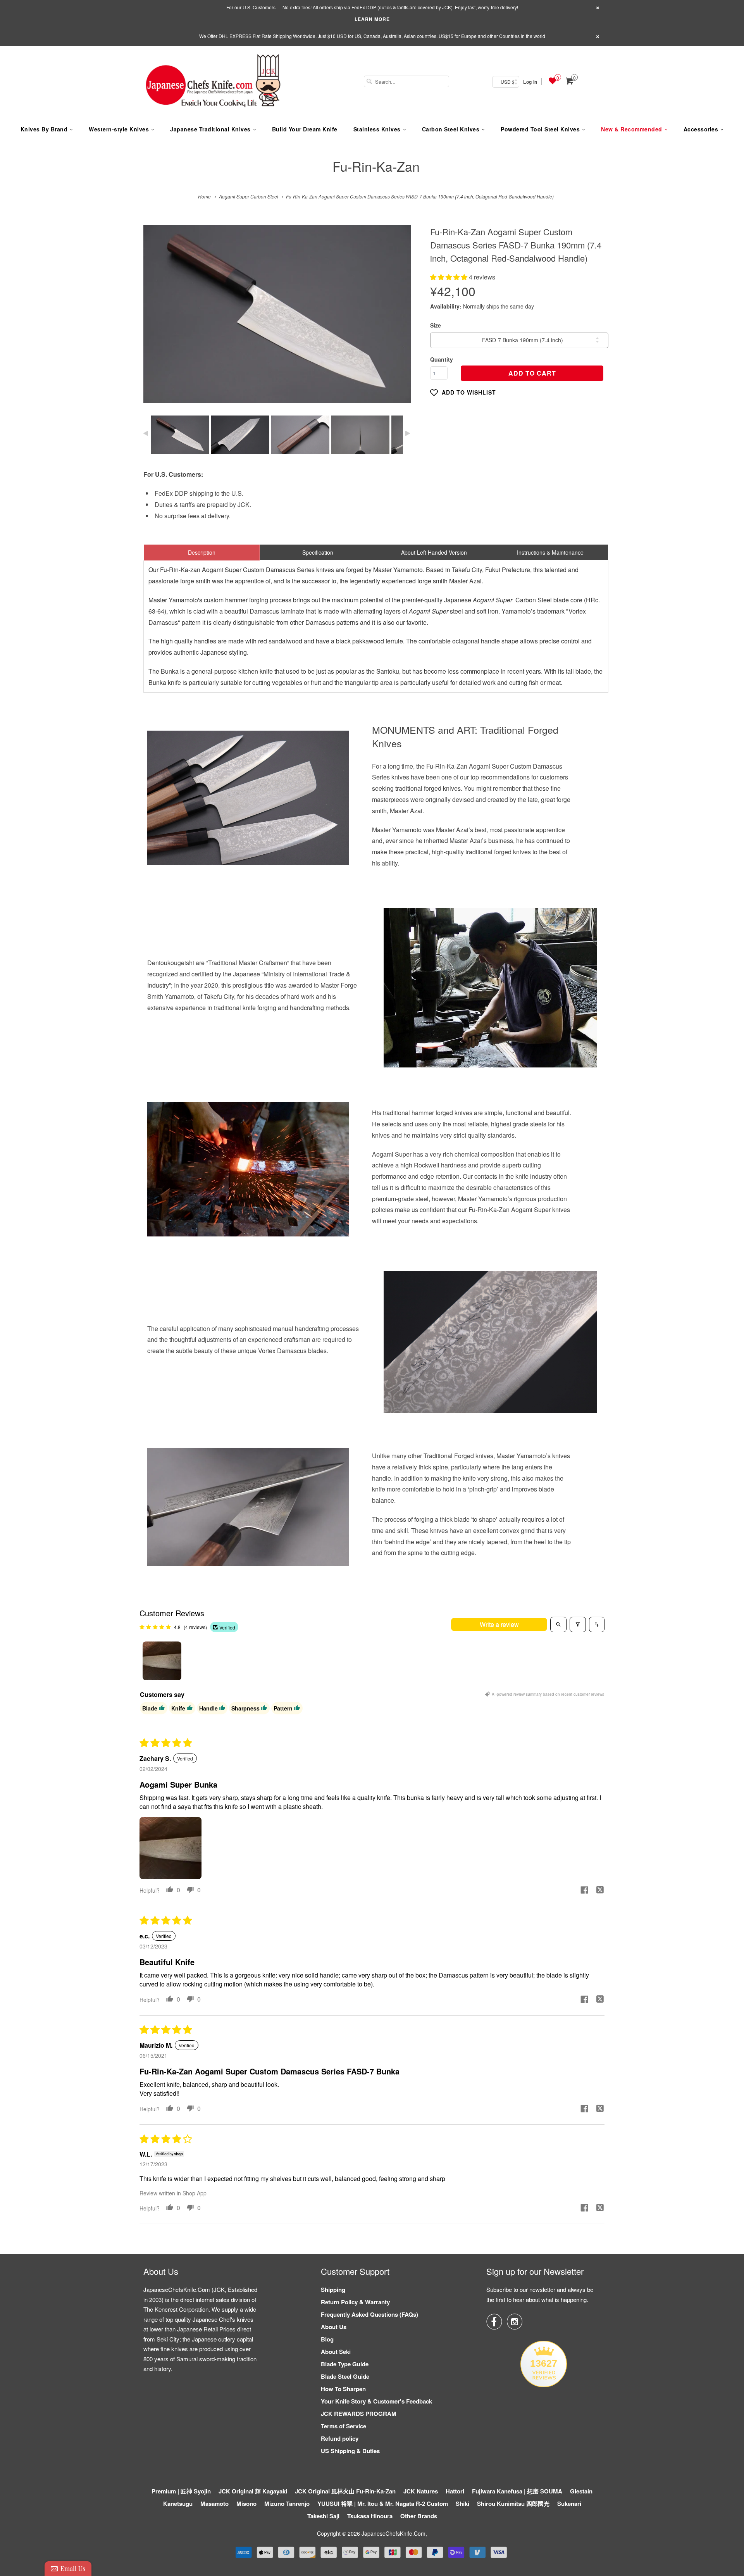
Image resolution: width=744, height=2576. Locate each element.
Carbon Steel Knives (451, 129)
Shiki (462, 2504)
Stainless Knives (377, 129)
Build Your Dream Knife (305, 129)
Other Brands (419, 2516)
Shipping (333, 2290)
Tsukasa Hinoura (370, 2516)
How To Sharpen (343, 2389)
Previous (158, 320)
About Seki (336, 2352)
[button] (449, 277)
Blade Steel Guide (345, 2376)
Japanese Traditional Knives (210, 129)
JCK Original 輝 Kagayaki (253, 2491)
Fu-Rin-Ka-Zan (376, 166)
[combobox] (406, 81)
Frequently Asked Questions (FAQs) (369, 2314)
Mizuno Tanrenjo (287, 2504)
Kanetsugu (178, 2504)
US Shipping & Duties (350, 2451)
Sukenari (569, 2504)
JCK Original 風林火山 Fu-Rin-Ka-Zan (345, 2491)
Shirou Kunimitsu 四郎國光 (513, 2504)
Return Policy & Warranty (355, 2302)
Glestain (581, 2491)
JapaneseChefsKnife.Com (394, 2533)
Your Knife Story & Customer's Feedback (376, 2401)
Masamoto (214, 2504)
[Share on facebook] (584, 1891)
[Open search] (558, 1624)
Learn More (372, 19)
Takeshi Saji (323, 2516)
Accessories (701, 129)
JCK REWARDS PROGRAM (359, 2414)
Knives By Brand (44, 129)
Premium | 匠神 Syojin (181, 2491)
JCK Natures (421, 2491)
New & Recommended (632, 129)
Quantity (442, 359)
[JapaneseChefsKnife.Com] (213, 82)
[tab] (202, 552)
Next (397, 320)
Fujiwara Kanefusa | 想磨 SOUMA (517, 2491)
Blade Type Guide (345, 2364)
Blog (327, 2339)
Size (436, 325)
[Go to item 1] (162, 1661)
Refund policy (340, 2438)
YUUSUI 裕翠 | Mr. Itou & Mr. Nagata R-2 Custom (383, 2504)
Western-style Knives (119, 129)
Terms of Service (344, 2426)
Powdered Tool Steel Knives (540, 129)
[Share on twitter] (600, 1891)
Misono (246, 2504)
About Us (334, 2327)
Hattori (455, 2491)
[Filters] (578, 1624)
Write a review (499, 1624)
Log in (530, 82)
